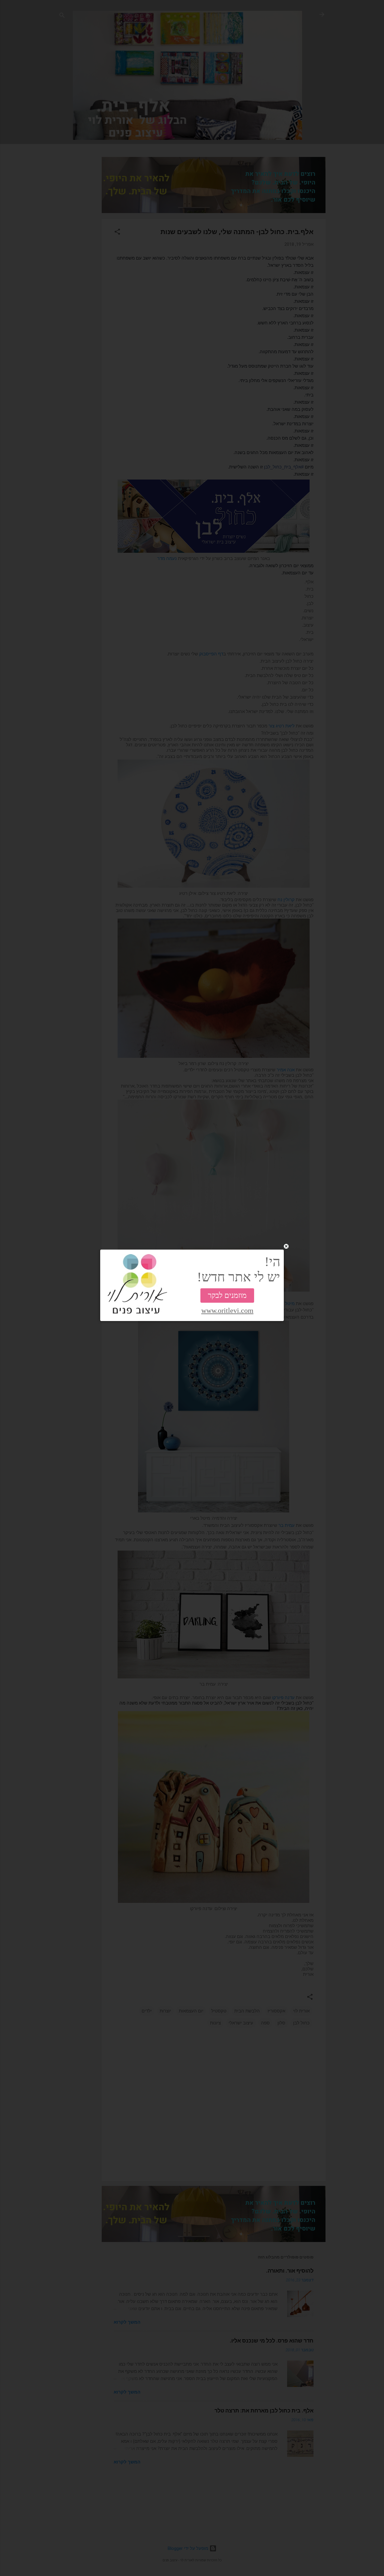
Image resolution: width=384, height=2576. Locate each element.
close (286, 1246)
